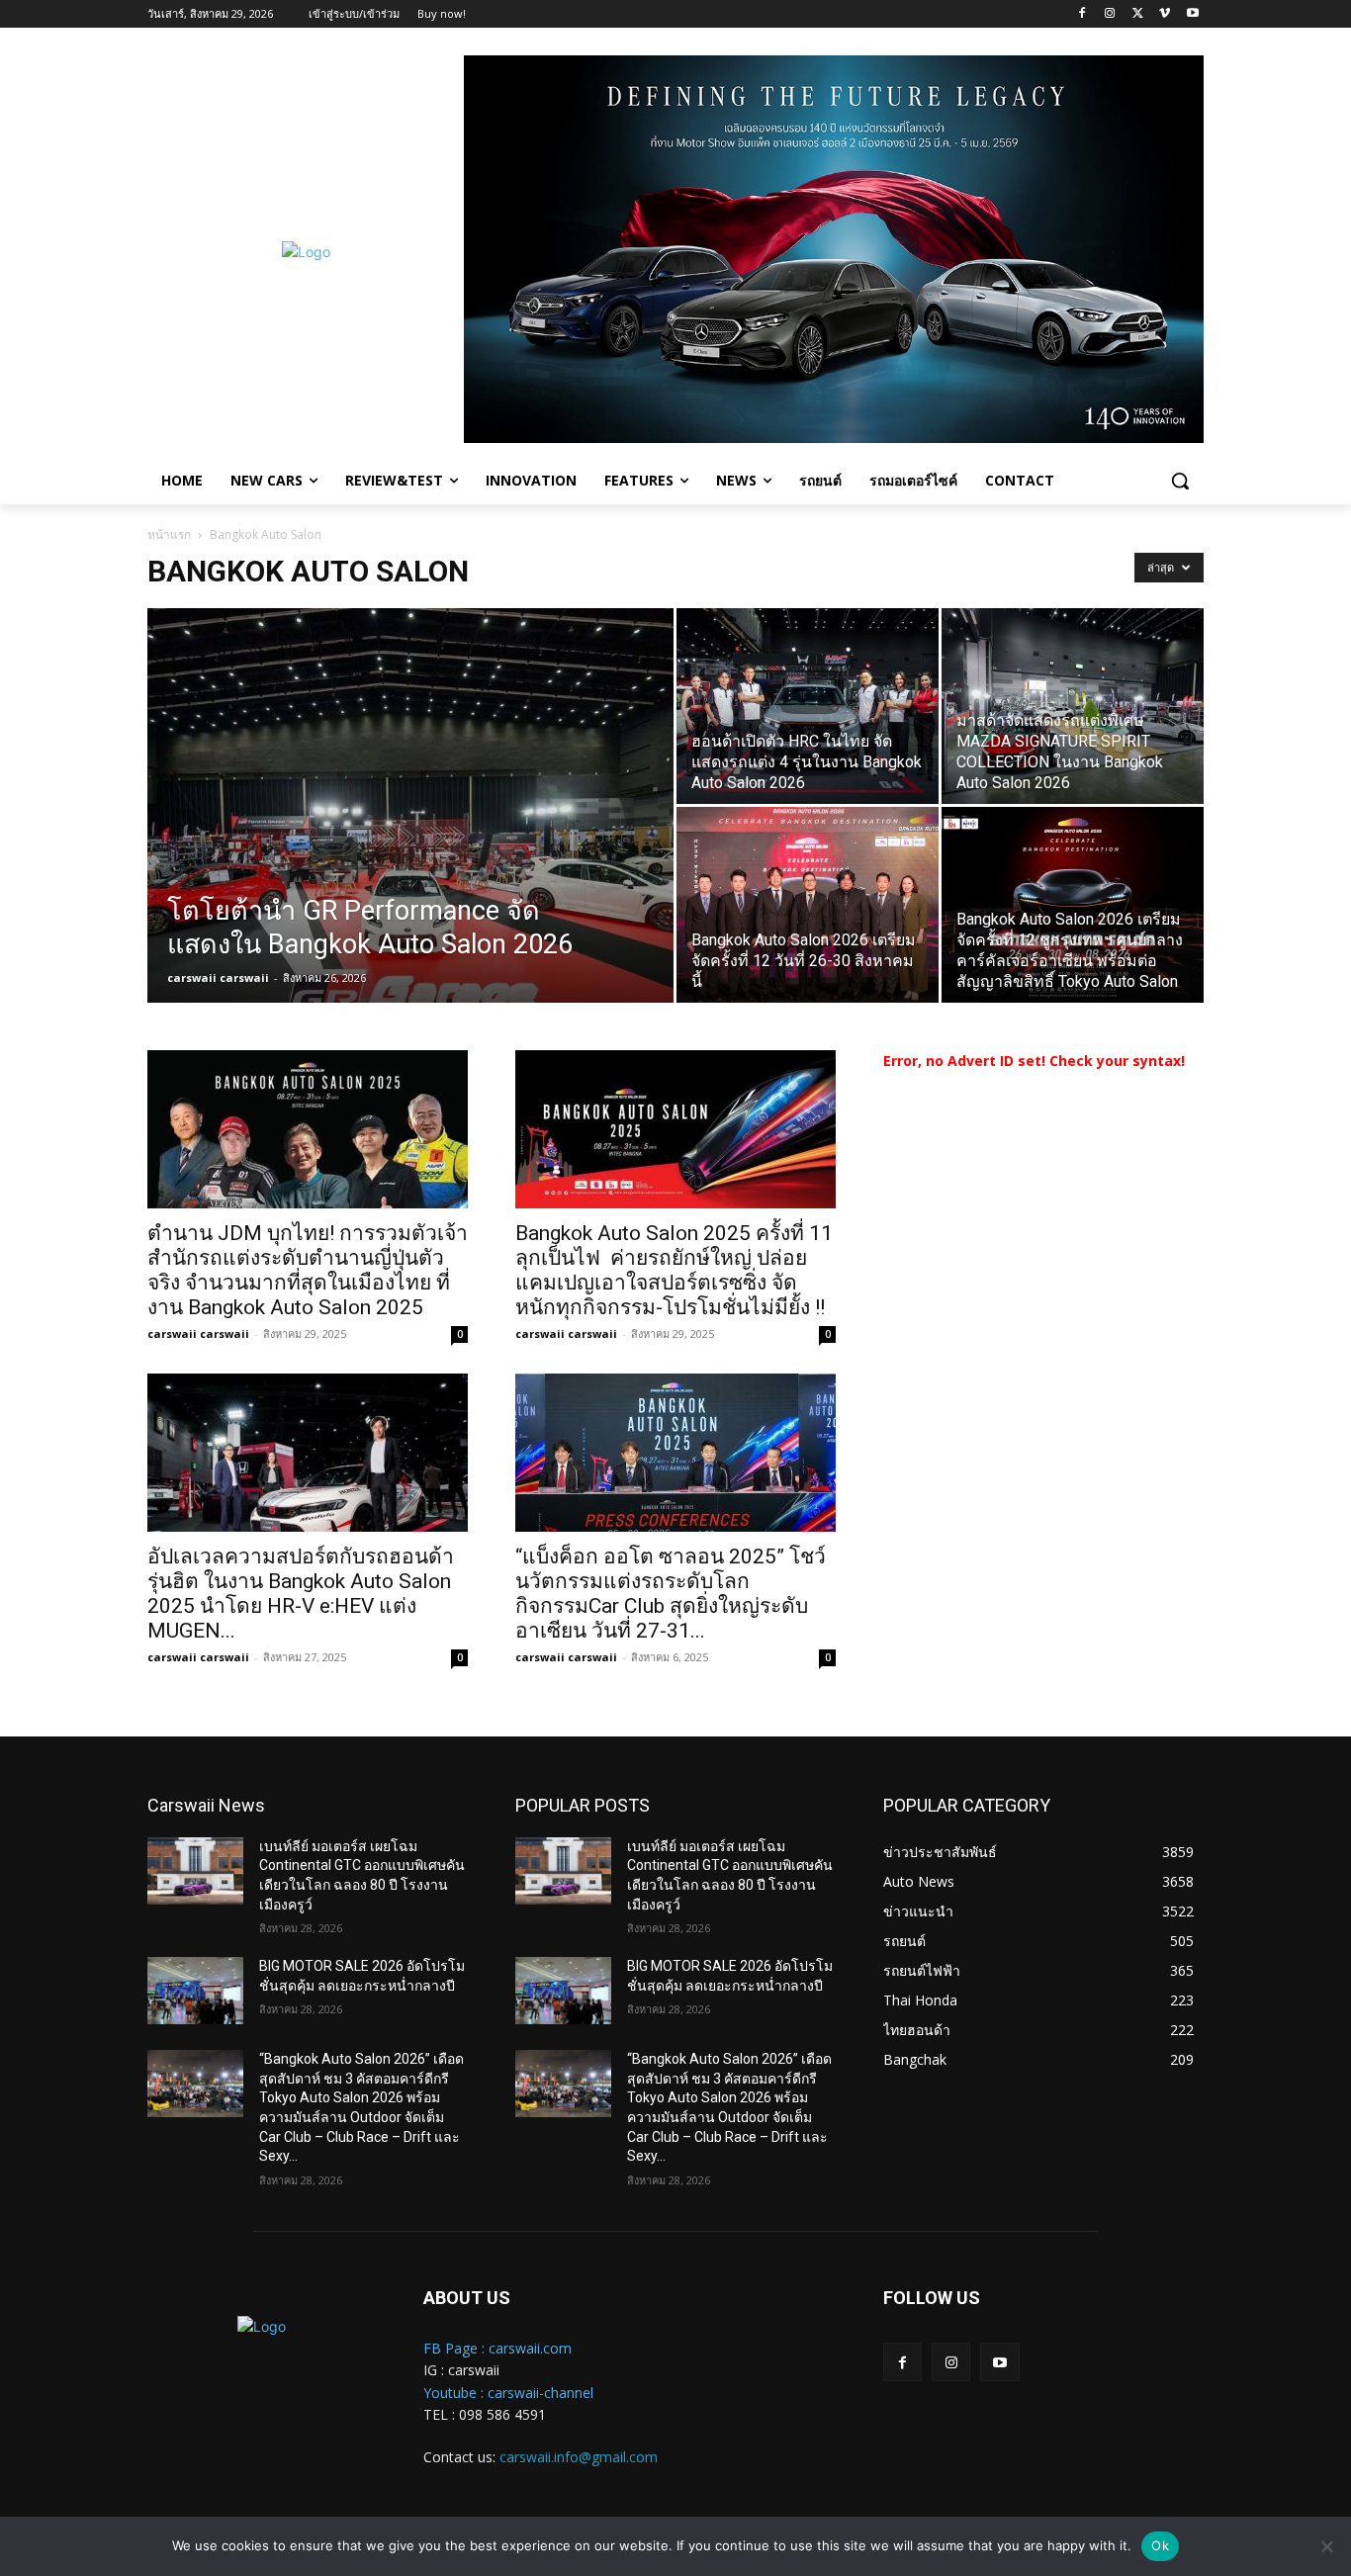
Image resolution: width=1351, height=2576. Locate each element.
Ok (1160, 2545)
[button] (1180, 481)
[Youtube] (1192, 14)
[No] (1326, 2546)
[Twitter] (1138, 14)
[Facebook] (1082, 14)
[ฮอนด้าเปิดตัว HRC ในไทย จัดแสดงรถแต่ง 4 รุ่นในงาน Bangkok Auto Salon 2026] (808, 706)
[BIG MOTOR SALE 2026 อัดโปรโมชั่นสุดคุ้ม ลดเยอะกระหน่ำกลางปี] (195, 1991)
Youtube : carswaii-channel (508, 2393)
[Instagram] (1110, 14)
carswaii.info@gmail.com (579, 2457)
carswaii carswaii (218, 977)
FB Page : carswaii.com (497, 2348)
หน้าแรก (169, 534)
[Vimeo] (1165, 14)
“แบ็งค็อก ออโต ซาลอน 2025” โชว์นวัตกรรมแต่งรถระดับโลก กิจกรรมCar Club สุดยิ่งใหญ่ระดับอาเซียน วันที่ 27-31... (671, 1594)
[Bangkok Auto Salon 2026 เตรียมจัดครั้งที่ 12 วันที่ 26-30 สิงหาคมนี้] (808, 905)
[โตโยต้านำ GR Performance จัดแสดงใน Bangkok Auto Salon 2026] (410, 837)
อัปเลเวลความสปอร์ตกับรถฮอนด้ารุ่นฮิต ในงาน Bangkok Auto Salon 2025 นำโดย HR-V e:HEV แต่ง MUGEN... (301, 1594)
